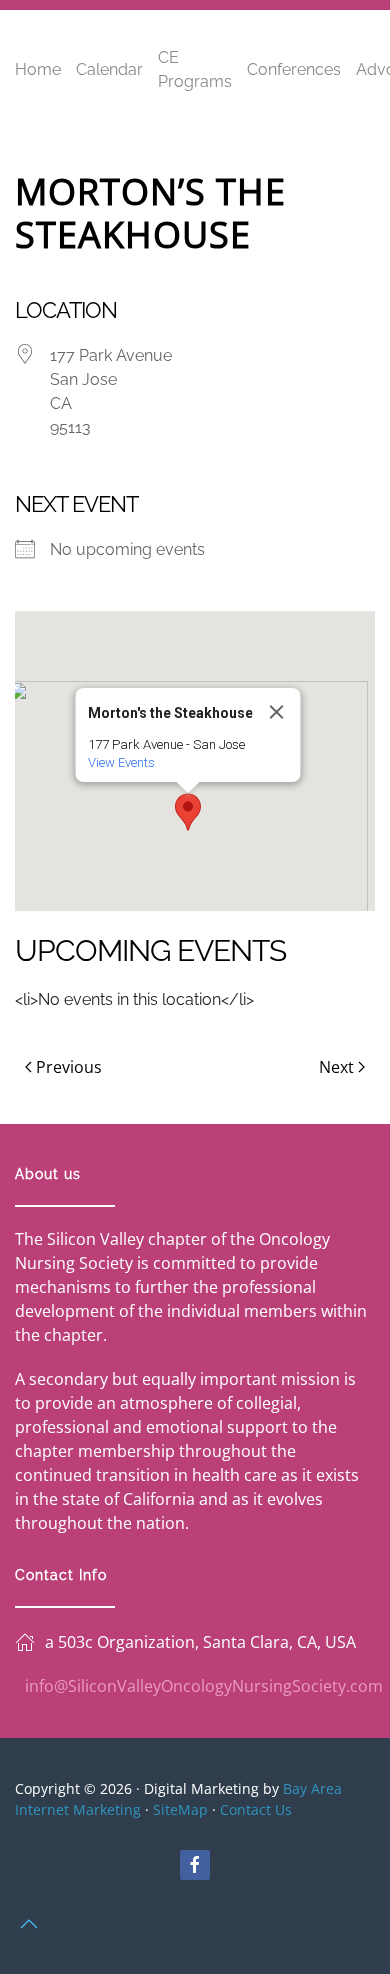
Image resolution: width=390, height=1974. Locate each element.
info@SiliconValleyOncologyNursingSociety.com (204, 1686)
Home (38, 69)
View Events (121, 762)
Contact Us (256, 1809)
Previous (69, 1067)
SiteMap (180, 1809)
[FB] (195, 1865)
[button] (188, 812)
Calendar (109, 69)
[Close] (277, 712)
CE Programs (195, 69)
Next (336, 1067)
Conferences (294, 69)
